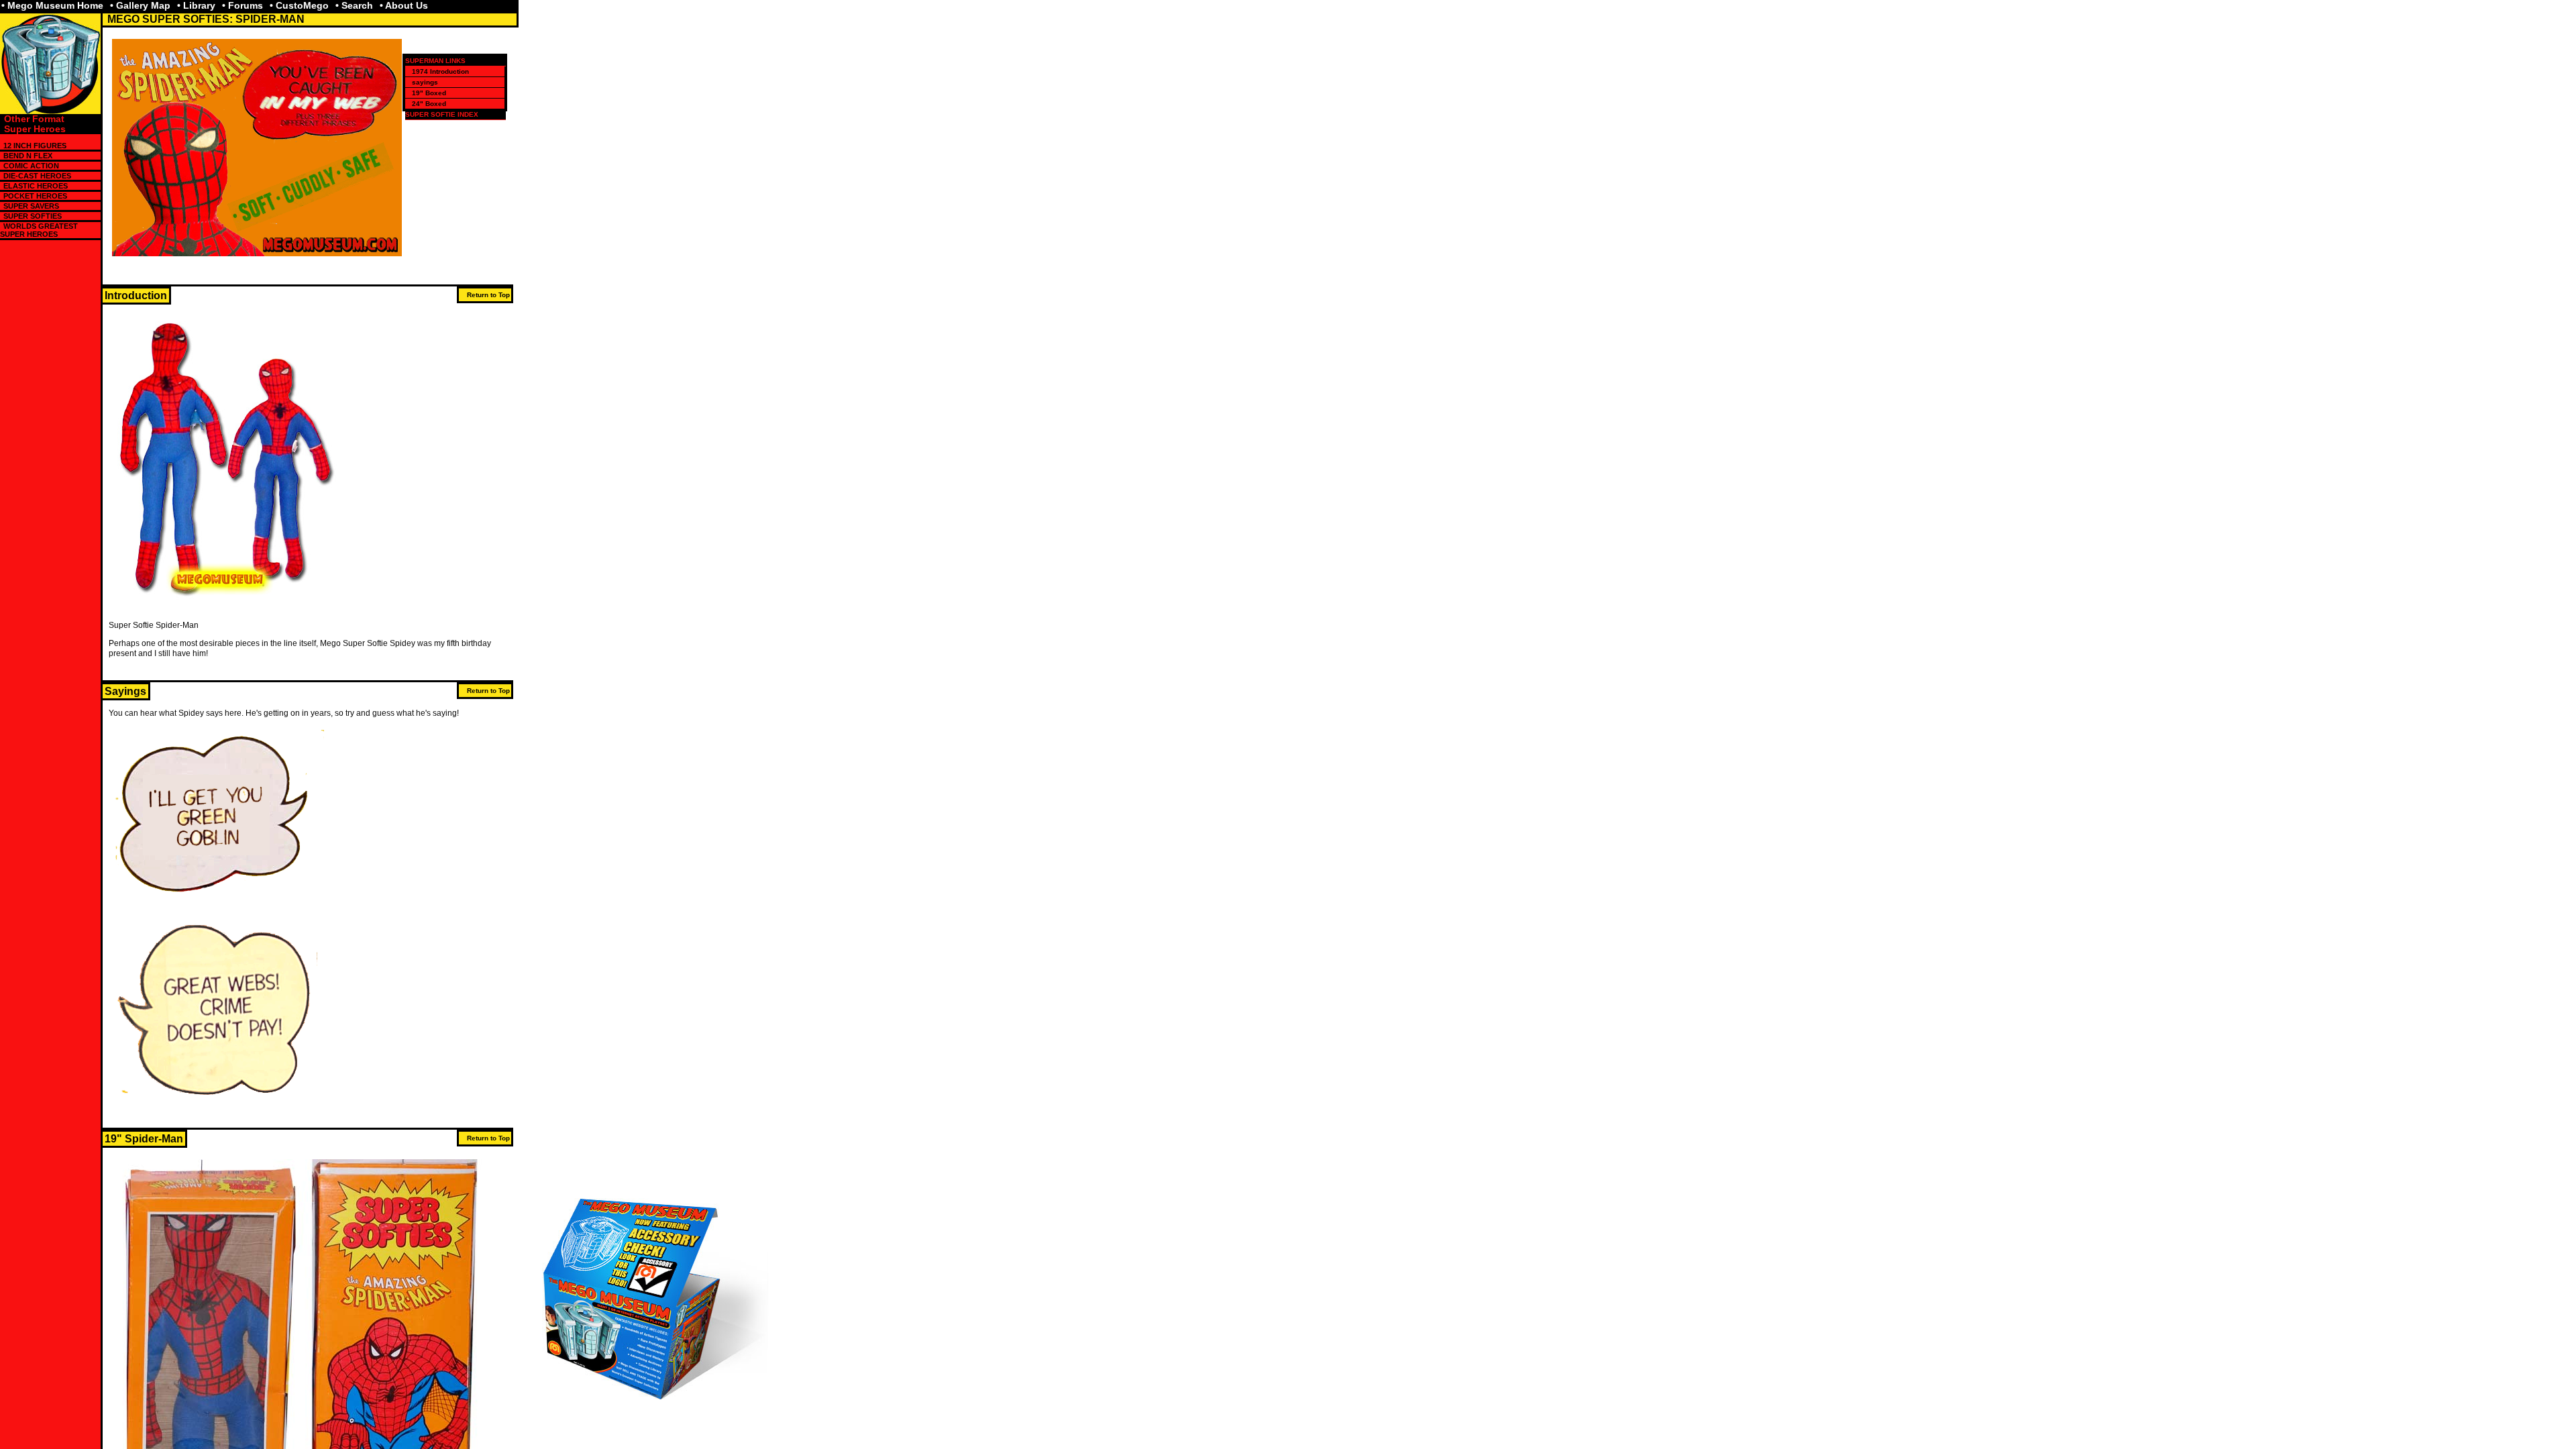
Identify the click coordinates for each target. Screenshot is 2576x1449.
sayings (425, 82)
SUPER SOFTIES (33, 216)
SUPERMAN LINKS (435, 61)
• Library (196, 5)
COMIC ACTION (31, 166)
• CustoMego (299, 5)
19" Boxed (429, 93)
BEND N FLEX (28, 156)
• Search (354, 5)
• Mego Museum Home (52, 5)
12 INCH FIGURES (35, 146)
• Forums (243, 5)
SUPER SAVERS (31, 206)
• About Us (404, 5)
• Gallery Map (140, 5)
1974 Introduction (440, 71)
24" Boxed (429, 104)
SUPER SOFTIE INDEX (442, 114)
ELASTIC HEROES (36, 186)
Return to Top (488, 295)
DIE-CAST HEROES (37, 176)
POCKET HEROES (35, 196)
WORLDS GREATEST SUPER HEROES (39, 230)
